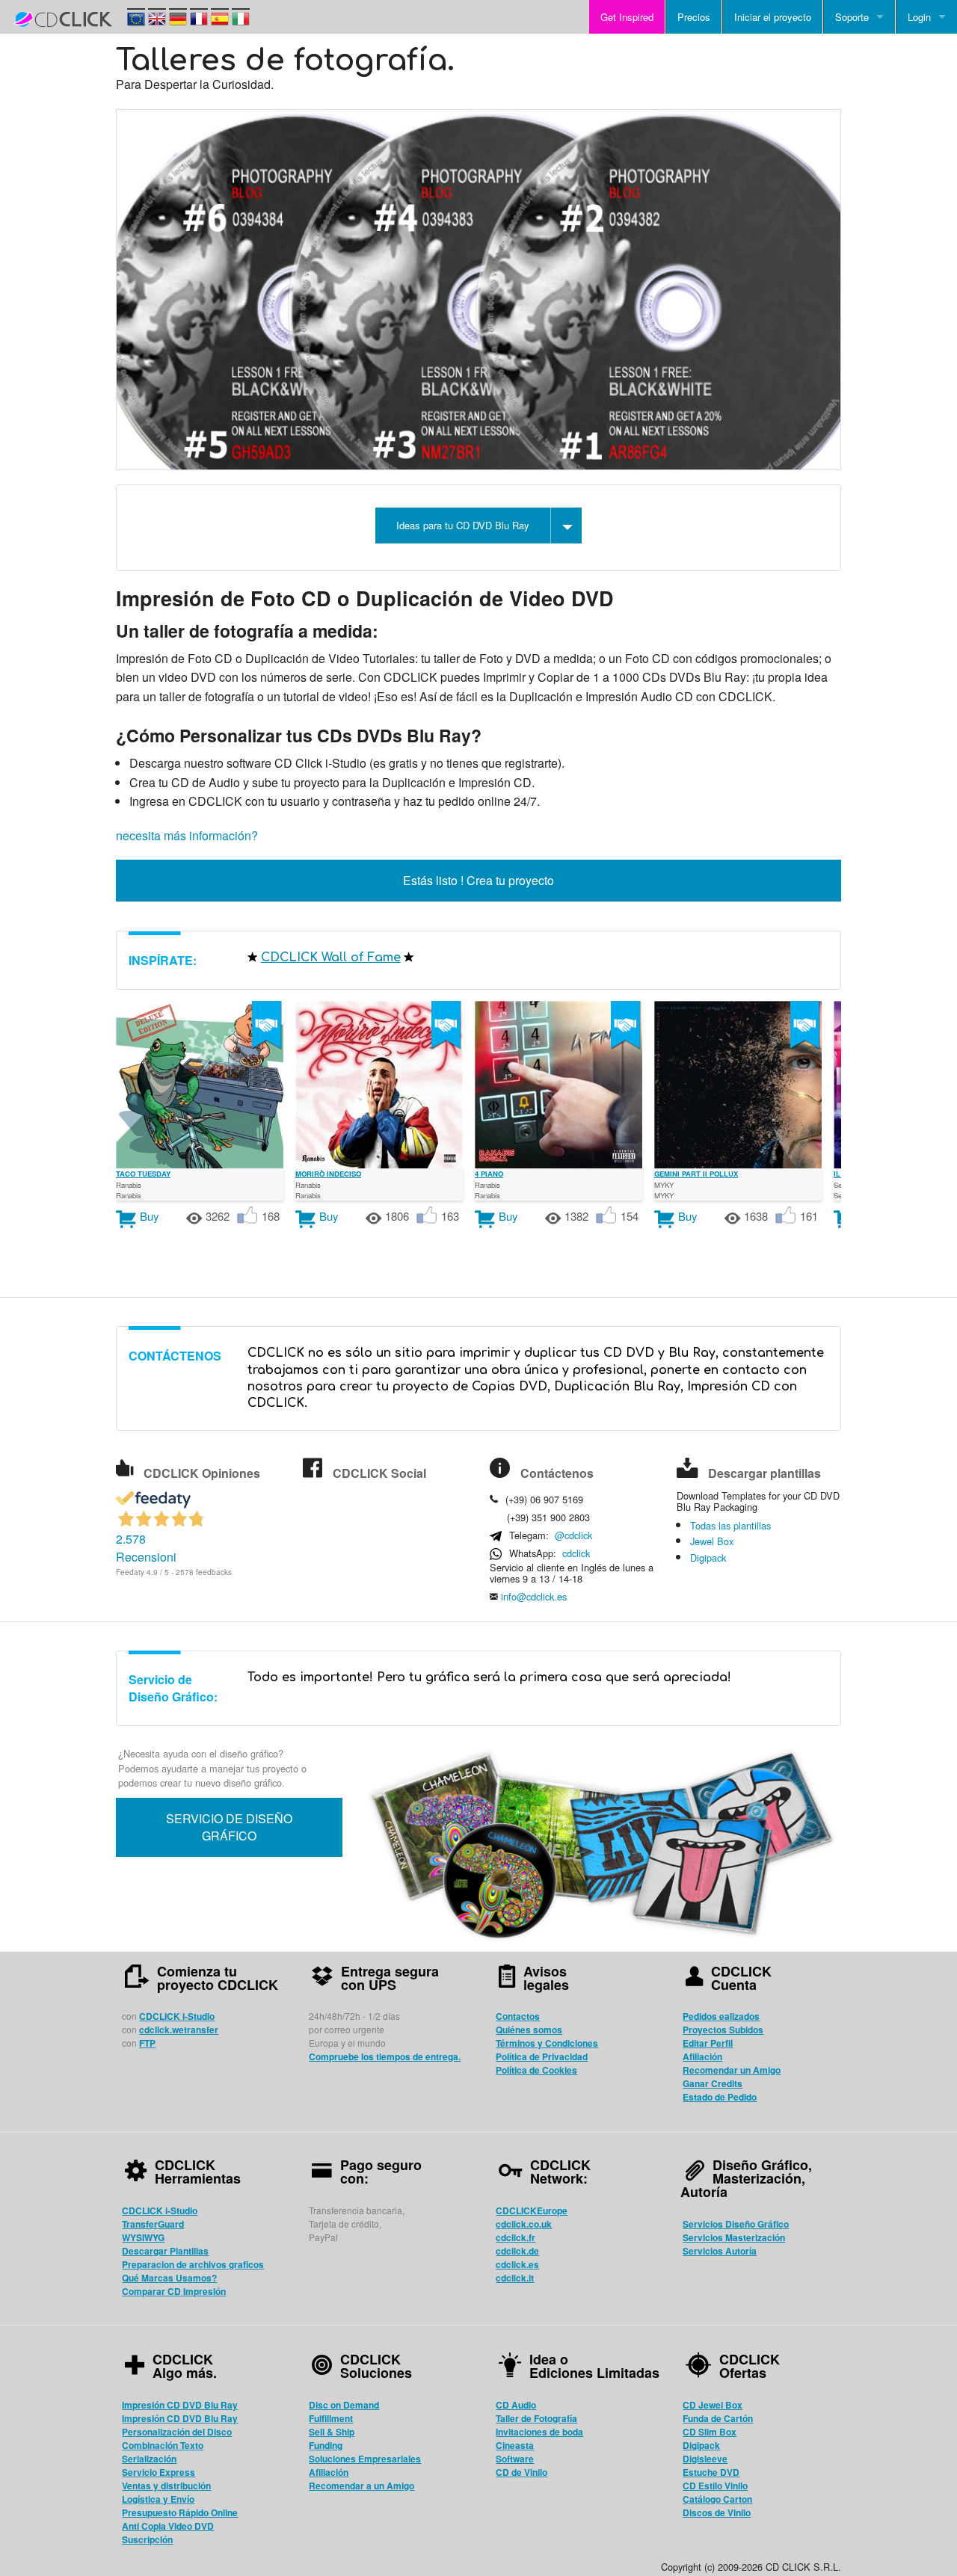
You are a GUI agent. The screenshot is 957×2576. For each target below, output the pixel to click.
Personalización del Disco (177, 2432)
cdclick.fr (516, 2237)
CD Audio (516, 2405)
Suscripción (147, 2539)
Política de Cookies (536, 2070)
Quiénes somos (529, 2030)
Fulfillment (331, 2418)
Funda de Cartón (718, 2418)
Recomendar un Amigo (732, 2070)
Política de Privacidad (542, 2056)
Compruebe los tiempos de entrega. (385, 2056)
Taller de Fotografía (536, 2418)
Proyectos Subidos (723, 2030)
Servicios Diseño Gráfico (736, 2224)
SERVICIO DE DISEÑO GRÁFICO (229, 1827)
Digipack (708, 1557)
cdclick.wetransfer (179, 2030)
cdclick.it (515, 2278)
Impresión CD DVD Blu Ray (180, 2405)
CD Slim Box (710, 2432)
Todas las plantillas (730, 1525)
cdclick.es (517, 2264)
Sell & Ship (332, 2432)
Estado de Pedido (720, 2097)
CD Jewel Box (713, 2405)
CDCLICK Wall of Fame (331, 958)
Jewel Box (712, 1541)
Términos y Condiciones (547, 2043)
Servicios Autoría (720, 2251)
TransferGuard (153, 2224)
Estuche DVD (711, 2472)
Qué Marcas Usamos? (169, 2278)
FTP (147, 2043)
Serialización (149, 2459)
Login (919, 17)
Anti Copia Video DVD (168, 2526)
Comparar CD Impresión (174, 2291)
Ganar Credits (713, 2083)
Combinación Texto (163, 2445)
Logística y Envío (158, 2499)
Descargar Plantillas (165, 2251)
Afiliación (702, 2056)
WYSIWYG (143, 2237)
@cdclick (573, 1535)
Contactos (518, 2016)
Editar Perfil (708, 2043)
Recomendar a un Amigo (361, 2486)
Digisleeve (705, 2459)
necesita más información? (187, 835)
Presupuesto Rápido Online (180, 2512)
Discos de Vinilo (717, 2512)
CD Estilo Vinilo (715, 2486)
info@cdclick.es (534, 1596)
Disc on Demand (344, 2405)
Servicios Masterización (734, 2237)
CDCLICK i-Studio (177, 2016)
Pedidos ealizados (721, 2016)
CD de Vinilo (521, 2472)
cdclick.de (517, 2251)
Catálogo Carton (717, 2499)
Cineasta (515, 2445)
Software (515, 2459)
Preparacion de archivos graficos (193, 2264)
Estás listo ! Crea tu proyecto (478, 880)
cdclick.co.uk (524, 2224)
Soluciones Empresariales (365, 2459)
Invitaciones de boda (539, 2432)
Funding (326, 2445)
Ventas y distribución (166, 2486)
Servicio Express (159, 2472)
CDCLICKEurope (532, 2210)
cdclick (576, 1553)
